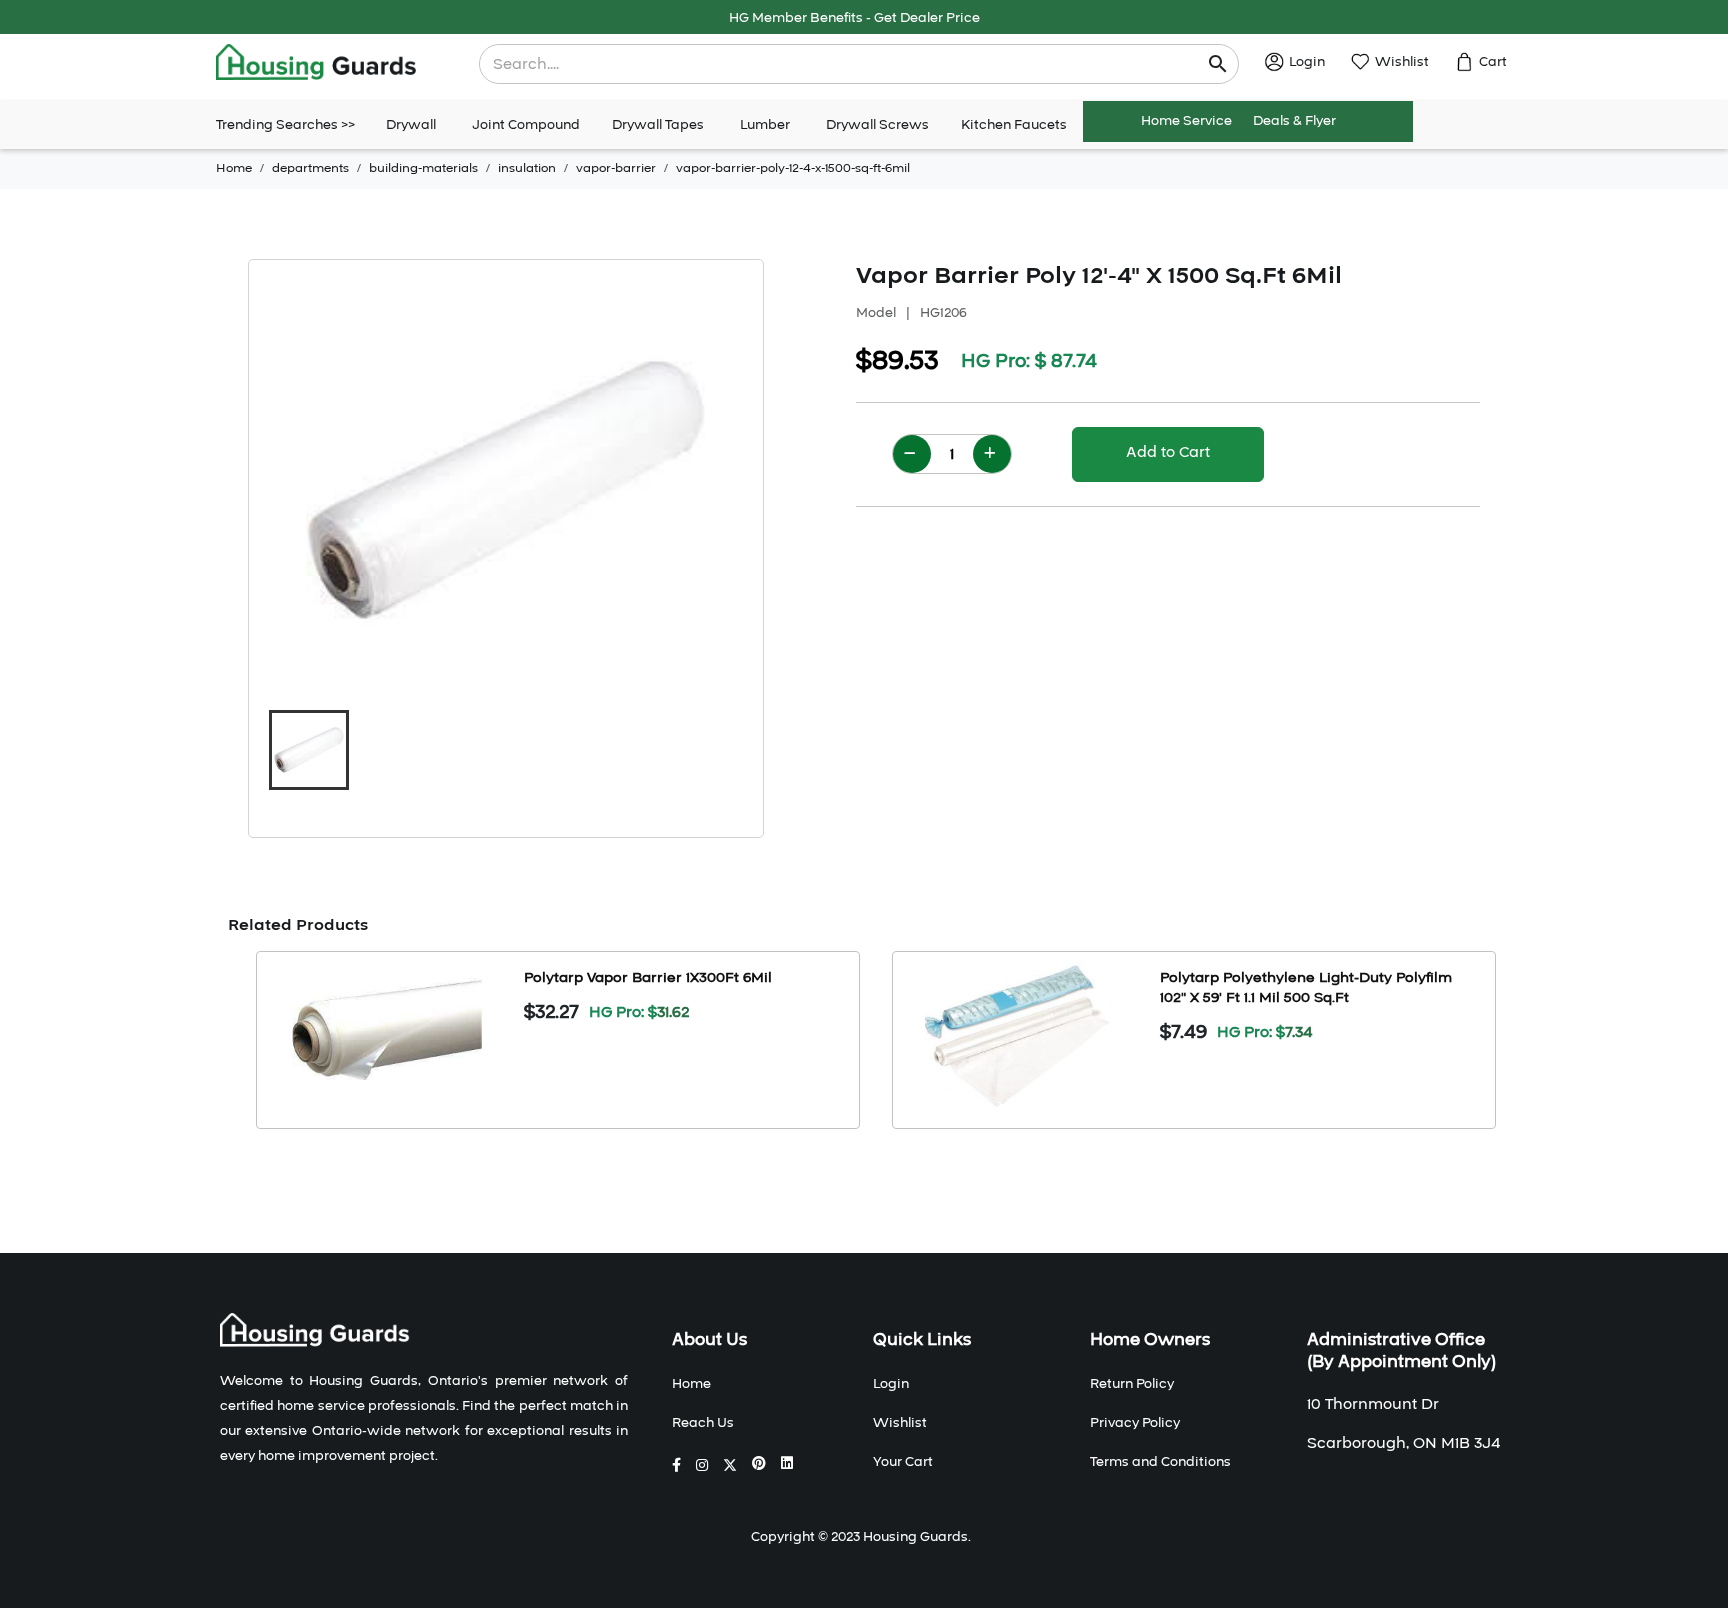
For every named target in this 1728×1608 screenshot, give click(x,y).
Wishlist (900, 1423)
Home (234, 168)
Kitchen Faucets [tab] (1014, 125)
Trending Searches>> (285, 125)
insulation (527, 168)
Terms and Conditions (1160, 1462)
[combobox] (845, 64)
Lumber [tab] (765, 125)
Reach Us (703, 1423)
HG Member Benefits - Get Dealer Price (854, 18)
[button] (309, 750)
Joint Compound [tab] (526, 125)
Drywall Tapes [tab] (658, 125)
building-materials (423, 168)
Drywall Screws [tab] (877, 125)
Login (891, 1384)
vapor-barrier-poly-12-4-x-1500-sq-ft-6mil (793, 168)
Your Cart (903, 1462)
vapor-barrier (616, 168)
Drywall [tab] (411, 125)
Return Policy (1132, 1384)
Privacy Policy (1135, 1423)
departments (310, 168)
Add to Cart (1168, 452)
